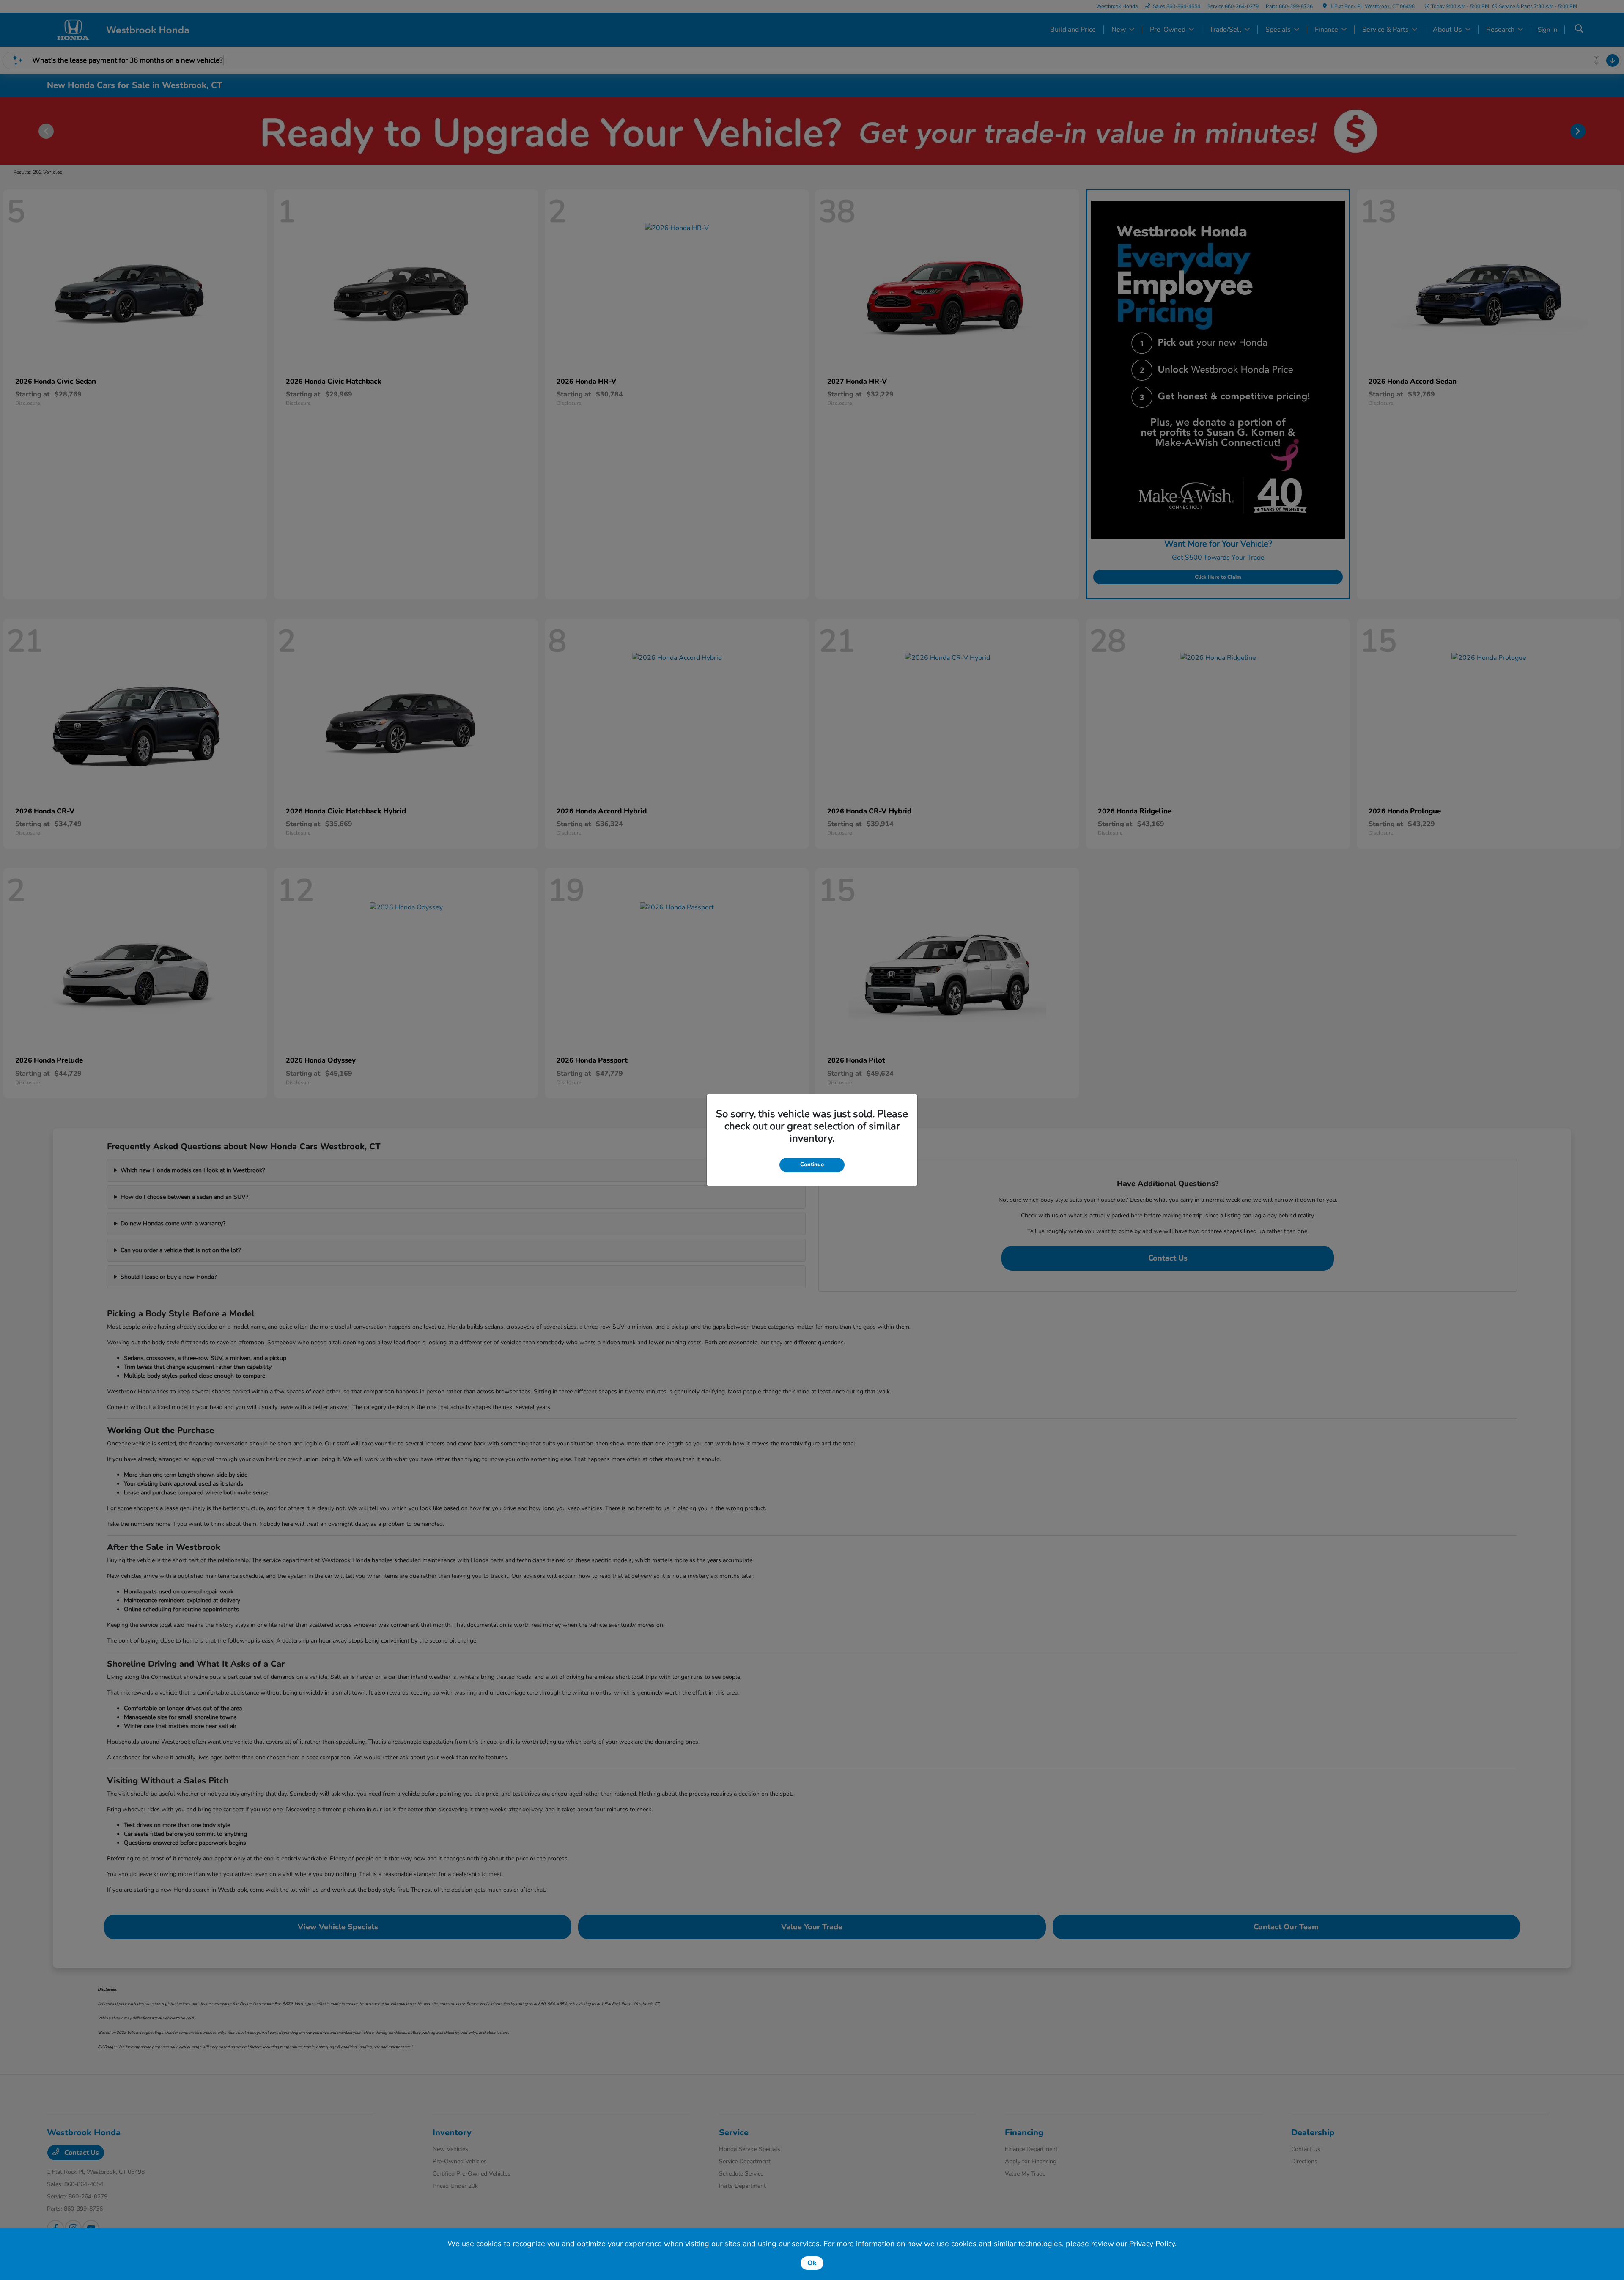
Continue (812, 1165)
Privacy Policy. (1153, 2244)
